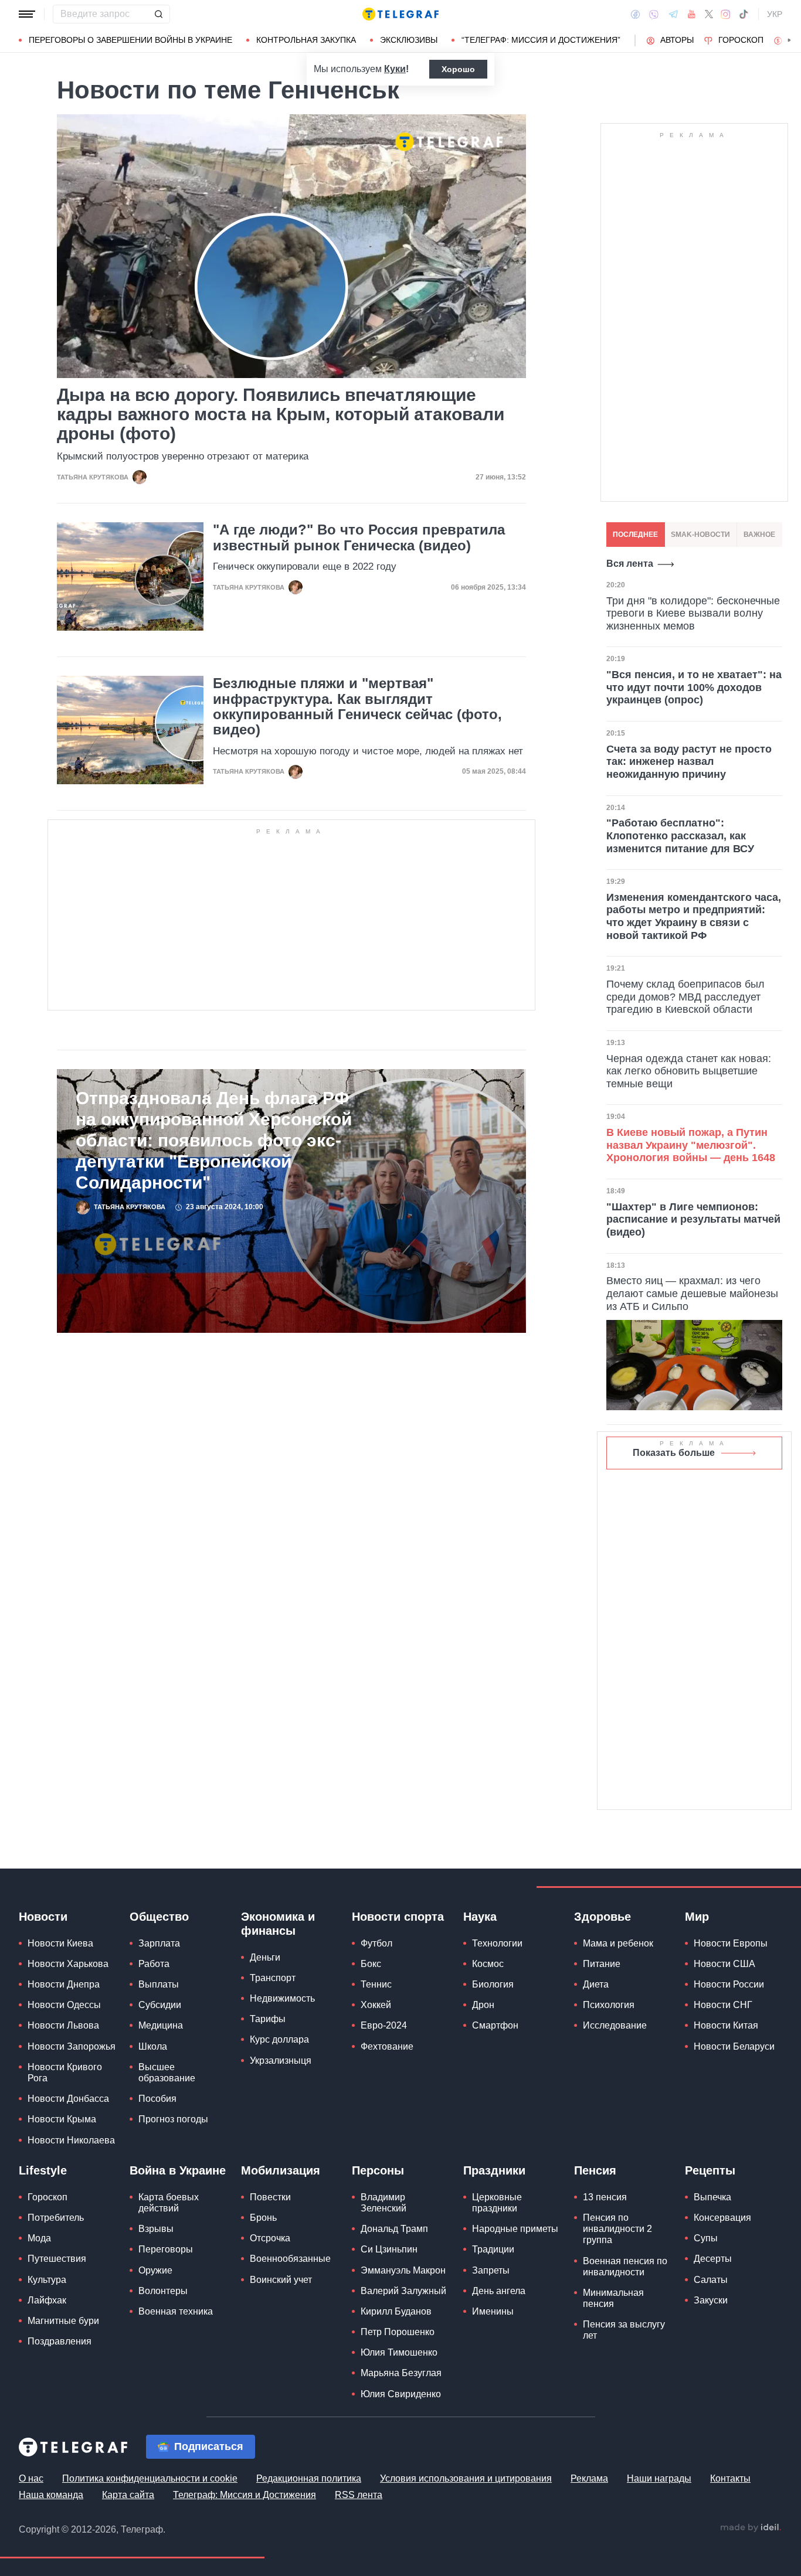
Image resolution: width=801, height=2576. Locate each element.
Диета (596, 1984)
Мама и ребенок (618, 1943)
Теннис (376, 1984)
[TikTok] (744, 14)
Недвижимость (282, 1998)
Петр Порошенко (398, 2332)
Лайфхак (47, 2300)
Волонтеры (163, 2291)
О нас (31, 2478)
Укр (775, 14)
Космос (488, 1964)
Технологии (497, 1943)
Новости (43, 1917)
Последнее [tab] (635, 535)
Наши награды (659, 2478)
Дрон (483, 2005)
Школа (153, 2046)
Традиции (493, 2249)
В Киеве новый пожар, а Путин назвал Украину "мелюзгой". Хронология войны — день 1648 (691, 1145)
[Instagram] (726, 14)
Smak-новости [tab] (700, 535)
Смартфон (495, 2025)
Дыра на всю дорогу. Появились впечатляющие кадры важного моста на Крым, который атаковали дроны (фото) (281, 414)
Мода (39, 2238)
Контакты (730, 2478)
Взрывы (156, 2229)
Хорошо (458, 69)
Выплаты (159, 1984)
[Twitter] (709, 14)
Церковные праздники (497, 2203)
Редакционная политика (309, 2478)
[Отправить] (158, 14)
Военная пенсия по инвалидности (625, 2267)
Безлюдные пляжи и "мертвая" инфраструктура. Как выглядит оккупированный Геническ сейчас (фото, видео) (357, 707)
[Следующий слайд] (789, 40)
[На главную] (400, 14)
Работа (154, 1964)
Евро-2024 (384, 2025)
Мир (697, 1917)
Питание (602, 1964)
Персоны (378, 2170)
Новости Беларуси (734, 2046)
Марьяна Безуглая (401, 2373)
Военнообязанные (290, 2259)
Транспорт (273, 1978)
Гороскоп (741, 40)
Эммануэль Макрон (403, 2270)
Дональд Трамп (394, 2229)
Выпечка (712, 2197)
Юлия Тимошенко (399, 2352)
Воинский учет (281, 2280)
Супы (706, 2238)
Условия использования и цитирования (466, 2478)
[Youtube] (692, 14)
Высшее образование (167, 2073)
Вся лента (630, 564)
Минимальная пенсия (613, 2298)
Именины (493, 2311)
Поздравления (60, 2341)
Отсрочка (270, 2238)
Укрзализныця (281, 2061)
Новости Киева (60, 1943)
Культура (47, 2280)
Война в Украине (178, 2170)
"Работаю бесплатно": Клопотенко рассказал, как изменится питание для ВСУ (680, 836)
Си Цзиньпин (389, 2249)
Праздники (494, 2170)
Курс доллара (279, 2039)
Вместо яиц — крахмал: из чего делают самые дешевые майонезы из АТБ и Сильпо (692, 1293)
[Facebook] (635, 14)
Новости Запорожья (72, 2046)
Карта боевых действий (169, 2203)
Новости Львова (63, 2025)
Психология (609, 2005)
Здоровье (603, 1917)
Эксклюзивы (409, 40)
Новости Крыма (62, 2119)
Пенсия (595, 2170)
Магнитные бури (63, 2321)
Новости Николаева (71, 2140)
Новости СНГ (723, 2005)
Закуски (711, 2300)
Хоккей (376, 2005)
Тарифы (268, 2019)
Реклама (589, 2478)
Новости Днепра (64, 1984)
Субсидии (160, 2005)
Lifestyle (43, 2170)
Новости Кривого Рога (65, 2073)
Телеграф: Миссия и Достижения (245, 2495)
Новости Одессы (64, 2005)
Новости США (724, 1964)
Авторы (677, 40)
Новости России (729, 1984)
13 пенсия (605, 2197)
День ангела (499, 2291)
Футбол (376, 1943)
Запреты (491, 2270)
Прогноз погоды (173, 2119)
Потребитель (56, 2218)
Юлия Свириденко (401, 2394)
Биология (493, 1984)
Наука (480, 1917)
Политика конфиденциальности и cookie (150, 2478)
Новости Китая (726, 2025)
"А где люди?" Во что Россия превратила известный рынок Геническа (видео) (359, 537)
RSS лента (359, 2495)
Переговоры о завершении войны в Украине (130, 40)
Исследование (615, 2025)
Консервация (722, 2218)
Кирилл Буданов (396, 2311)
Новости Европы (731, 1943)
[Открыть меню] (27, 14)
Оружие (155, 2270)
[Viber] (654, 14)
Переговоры (166, 2249)
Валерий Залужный (403, 2291)
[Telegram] (673, 14)
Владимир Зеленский (383, 2203)
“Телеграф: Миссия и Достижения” (541, 40)
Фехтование (387, 2046)
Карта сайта (128, 2495)
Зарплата (159, 1943)
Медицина (161, 2025)
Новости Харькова (68, 1964)
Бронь (263, 2218)
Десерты (713, 2259)
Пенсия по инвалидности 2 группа (617, 2229)
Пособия (157, 2099)
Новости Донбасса (68, 2099)
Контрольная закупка (306, 40)
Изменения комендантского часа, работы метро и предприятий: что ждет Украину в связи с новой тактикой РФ (694, 916)
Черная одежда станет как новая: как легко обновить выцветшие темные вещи (689, 1071)
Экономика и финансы (278, 1924)
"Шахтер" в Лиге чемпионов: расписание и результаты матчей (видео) (693, 1219)
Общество (159, 1917)
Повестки (270, 2197)
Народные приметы (515, 2229)
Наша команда (51, 2495)
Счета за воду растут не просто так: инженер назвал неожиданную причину (689, 762)
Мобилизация (281, 2170)
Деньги (265, 1957)
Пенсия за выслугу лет (624, 2330)
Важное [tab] (759, 535)
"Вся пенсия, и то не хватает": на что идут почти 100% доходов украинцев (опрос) (694, 687)
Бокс (371, 1964)
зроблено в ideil (751, 2528)
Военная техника (176, 2311)
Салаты (711, 2280)
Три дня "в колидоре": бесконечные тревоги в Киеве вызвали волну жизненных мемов (693, 613)
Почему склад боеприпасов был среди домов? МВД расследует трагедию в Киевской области (685, 997)
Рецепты (710, 2170)
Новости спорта (398, 1917)
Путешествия (57, 2259)
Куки (395, 69)
